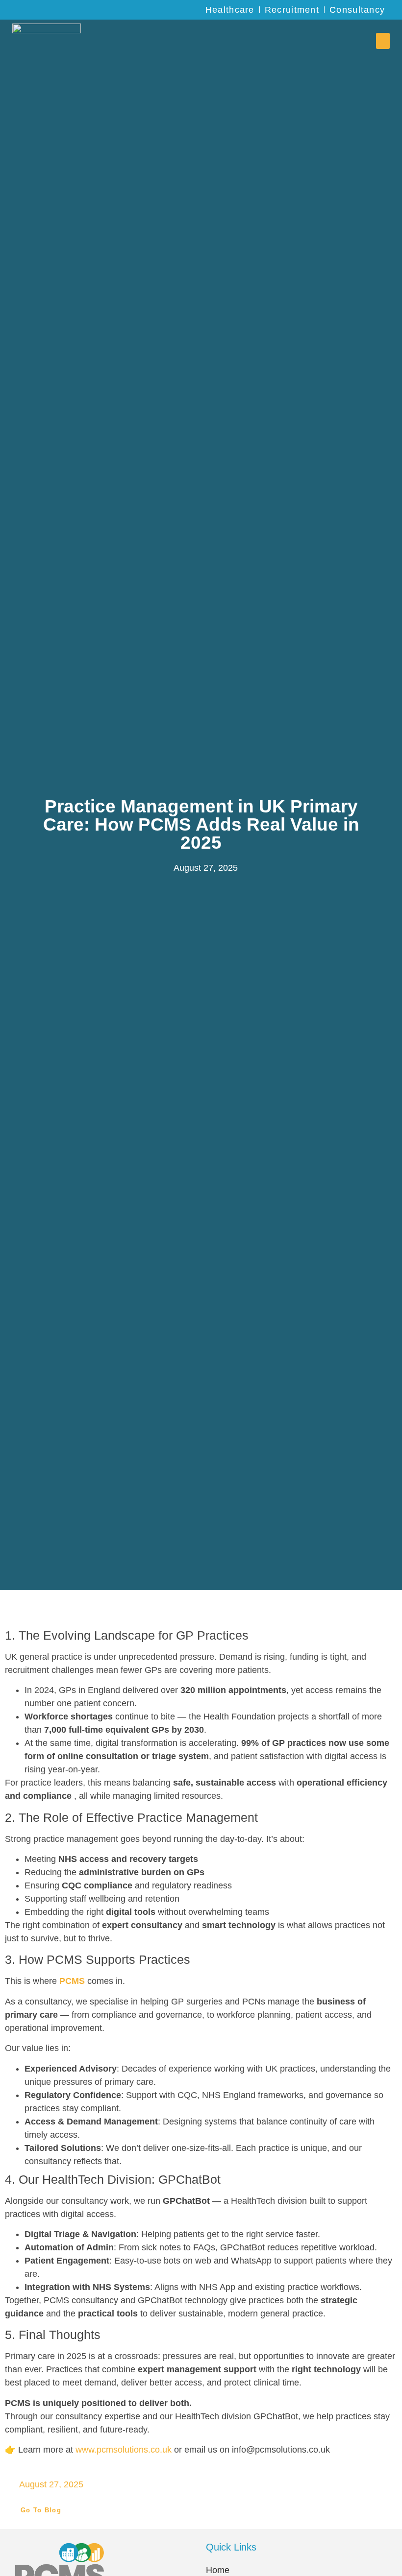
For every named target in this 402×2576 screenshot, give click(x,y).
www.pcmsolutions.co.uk (124, 2450)
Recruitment (292, 10)
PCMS (72, 1981)
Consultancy (357, 10)
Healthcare (230, 10)
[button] (383, 41)
